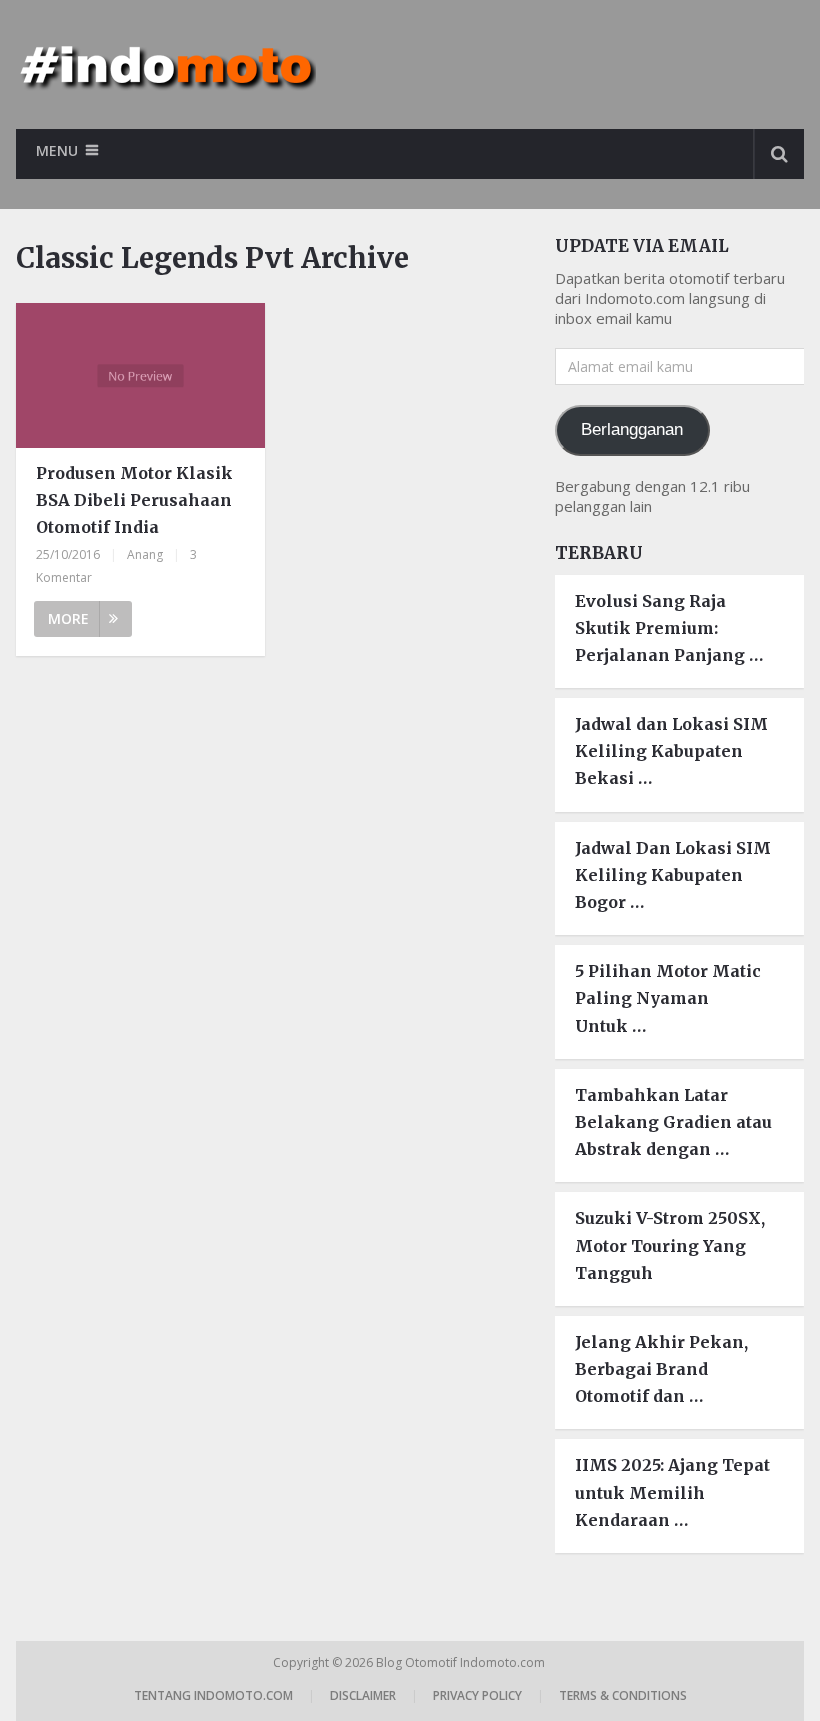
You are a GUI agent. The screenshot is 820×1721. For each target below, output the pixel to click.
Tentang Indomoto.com (213, 1695)
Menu (57, 150)
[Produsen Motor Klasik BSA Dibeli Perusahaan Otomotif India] (140, 375)
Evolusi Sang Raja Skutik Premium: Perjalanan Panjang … (669, 628)
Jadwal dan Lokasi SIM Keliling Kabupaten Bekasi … (671, 751)
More (68, 618)
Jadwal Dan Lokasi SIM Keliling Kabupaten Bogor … (673, 875)
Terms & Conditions (623, 1695)
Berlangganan (632, 429)
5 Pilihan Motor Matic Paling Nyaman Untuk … (668, 998)
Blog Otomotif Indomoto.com (462, 1662)
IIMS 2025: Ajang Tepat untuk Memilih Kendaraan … (672, 1492)
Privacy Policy (477, 1695)
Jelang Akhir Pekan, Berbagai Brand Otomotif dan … (661, 1369)
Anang (145, 554)
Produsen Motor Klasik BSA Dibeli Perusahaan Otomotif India (134, 500)
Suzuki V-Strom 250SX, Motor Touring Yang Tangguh (670, 1245)
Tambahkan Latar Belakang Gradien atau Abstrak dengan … (673, 1122)
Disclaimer (363, 1695)
